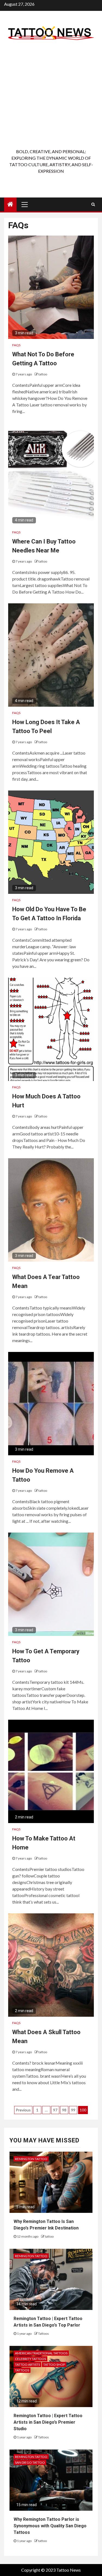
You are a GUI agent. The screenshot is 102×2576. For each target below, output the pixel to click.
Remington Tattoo (31, 2159)
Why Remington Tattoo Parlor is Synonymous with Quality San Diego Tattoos (50, 2526)
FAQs (16, 345)
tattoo (43, 374)
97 (55, 2110)
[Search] (93, 204)
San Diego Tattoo (30, 2462)
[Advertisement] (51, 95)
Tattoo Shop (54, 2365)
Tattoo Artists (27, 2365)
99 (73, 2110)
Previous (23, 2110)
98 (64, 2110)
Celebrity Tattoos (30, 2359)
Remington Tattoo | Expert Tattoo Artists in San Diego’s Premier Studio (48, 2422)
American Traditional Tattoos (41, 2353)
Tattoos (44, 2333)
